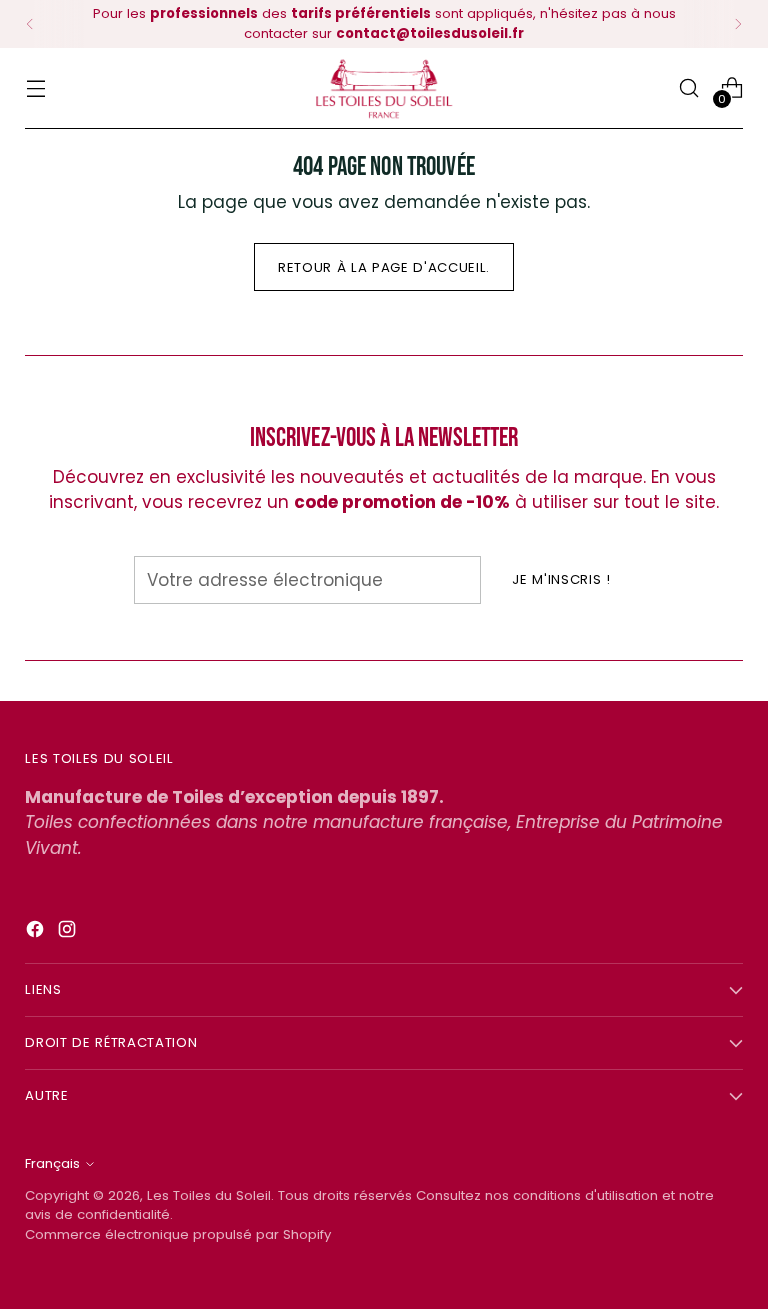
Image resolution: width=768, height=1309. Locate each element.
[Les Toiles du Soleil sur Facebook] (37, 932)
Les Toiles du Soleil (209, 1195)
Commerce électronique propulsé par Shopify (178, 1234)
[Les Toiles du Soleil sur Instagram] (69, 932)
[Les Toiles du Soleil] (384, 88)
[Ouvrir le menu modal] (35, 88)
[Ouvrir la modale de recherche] (689, 88)
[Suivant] (738, 24)
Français (52, 1163)
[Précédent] (30, 24)
